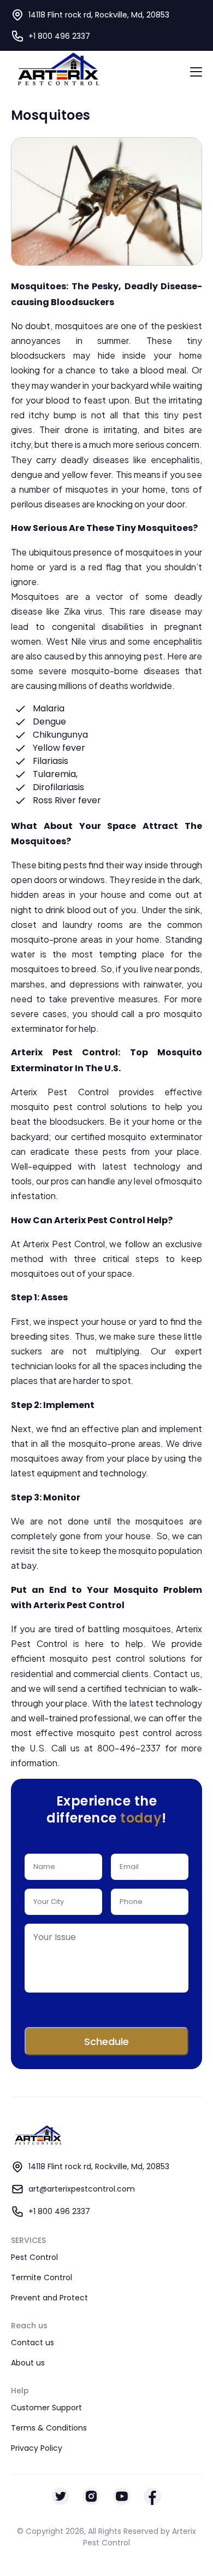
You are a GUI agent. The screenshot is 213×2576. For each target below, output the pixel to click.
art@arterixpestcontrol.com (82, 2189)
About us (28, 2363)
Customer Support (46, 2408)
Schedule (106, 2041)
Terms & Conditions (49, 2428)
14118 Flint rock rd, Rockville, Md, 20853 (99, 2166)
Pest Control (34, 2257)
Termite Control (42, 2277)
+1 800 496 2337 (59, 36)
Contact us (32, 2343)
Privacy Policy (37, 2448)
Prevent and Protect (49, 2298)
